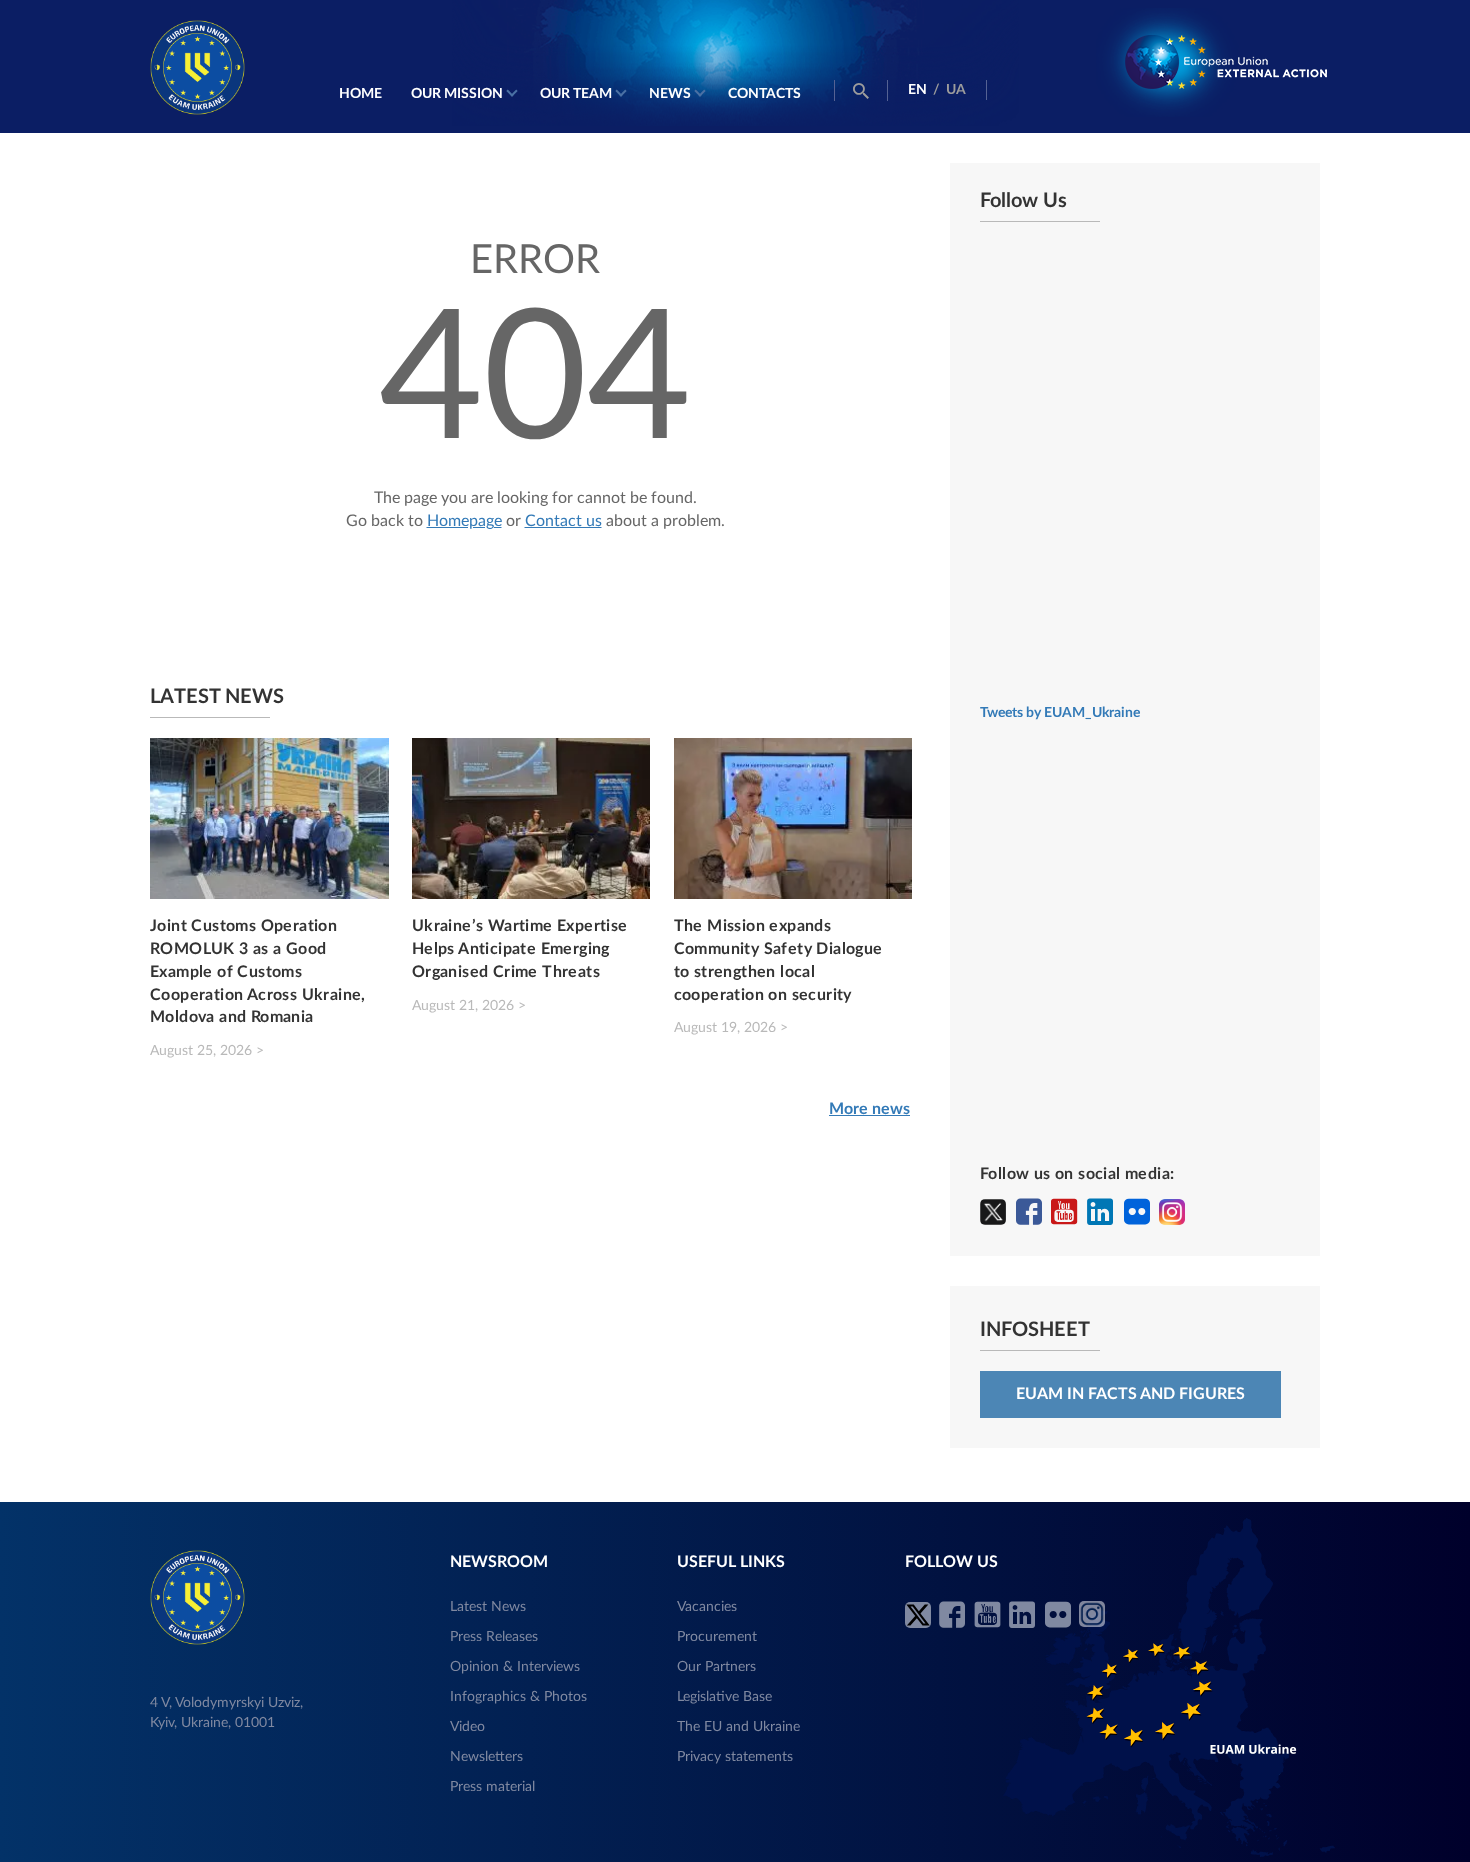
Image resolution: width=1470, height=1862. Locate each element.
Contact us (563, 521)
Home (360, 94)
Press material (492, 1787)
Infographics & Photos (518, 1697)
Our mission (457, 94)
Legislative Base (724, 1697)
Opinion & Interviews (515, 1667)
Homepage (464, 521)
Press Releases (494, 1637)
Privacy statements (735, 1757)
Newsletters (486, 1757)
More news (869, 1109)
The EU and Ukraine (738, 1727)
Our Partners (716, 1667)
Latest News (488, 1607)
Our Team (576, 94)
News (670, 94)
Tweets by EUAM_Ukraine (1060, 713)
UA (956, 90)
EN (917, 90)
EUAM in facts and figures (1130, 1394)
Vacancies (707, 1607)
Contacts (764, 94)
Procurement (717, 1637)
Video (467, 1727)
